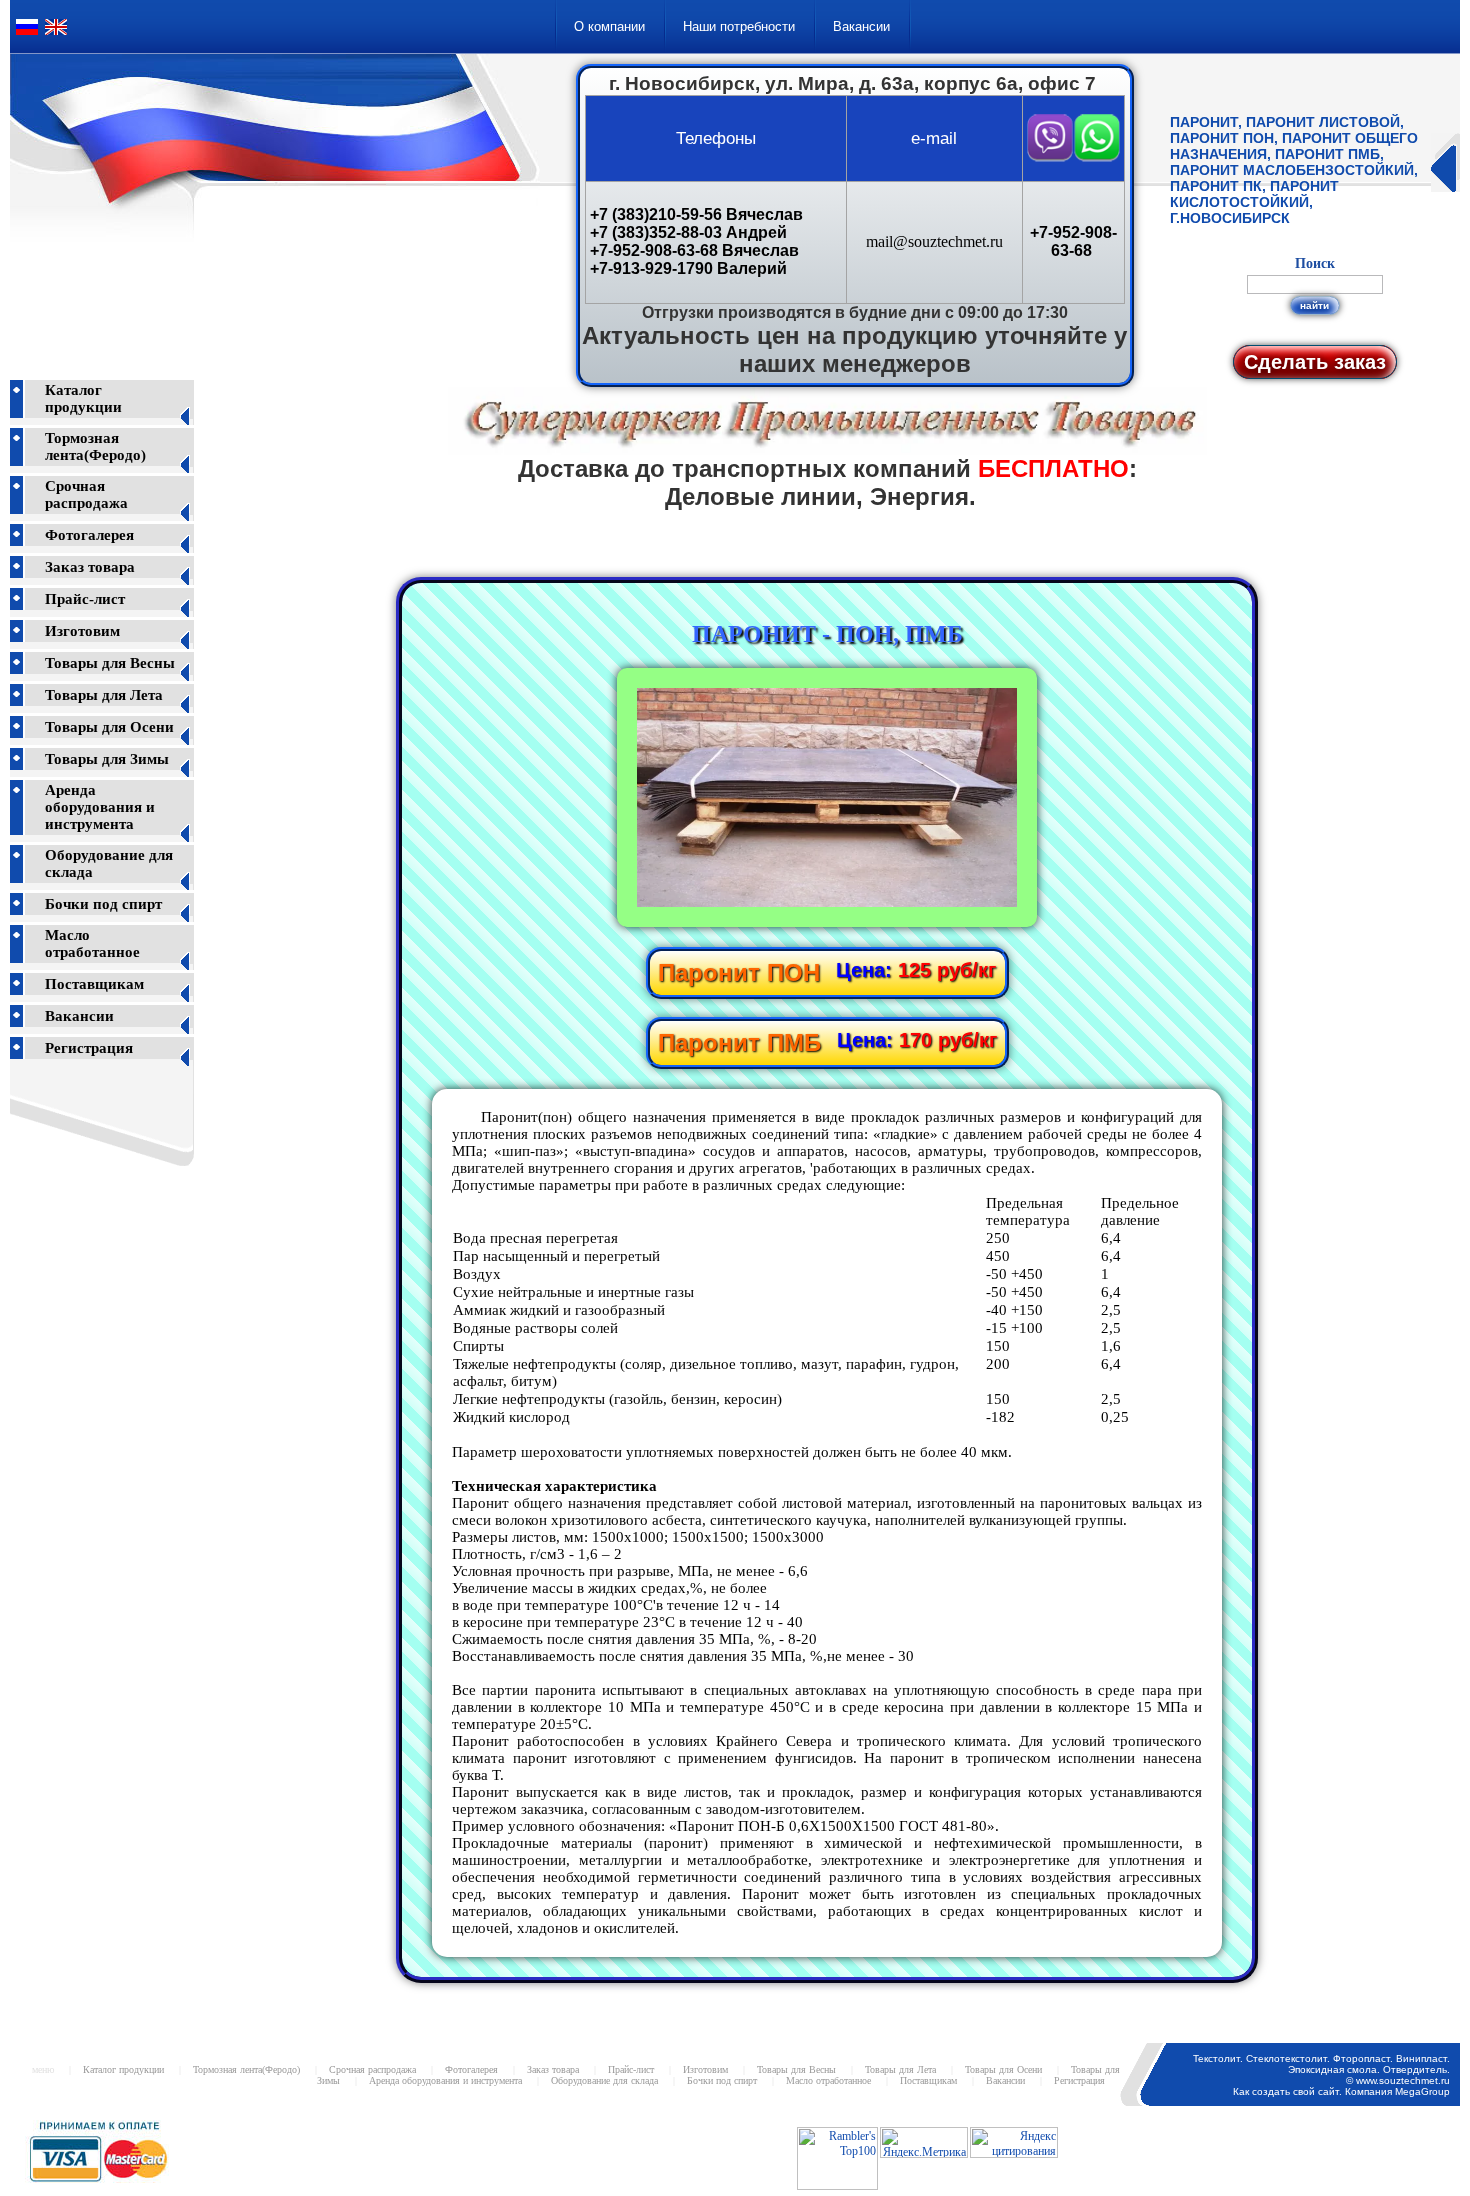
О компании (609, 26)
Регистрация (89, 1048)
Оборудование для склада (604, 2080)
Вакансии (861, 26)
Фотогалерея (89, 535)
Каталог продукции (83, 398)
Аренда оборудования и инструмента (100, 807)
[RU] (27, 35)
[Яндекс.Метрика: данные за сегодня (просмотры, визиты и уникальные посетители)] (924, 2142)
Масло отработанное (92, 943)
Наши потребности (739, 26)
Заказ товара (90, 567)
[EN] (56, 35)
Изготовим (82, 631)
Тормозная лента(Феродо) (95, 446)
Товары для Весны (110, 663)
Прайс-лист (85, 599)
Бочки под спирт (103, 904)
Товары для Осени (109, 727)
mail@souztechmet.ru (934, 241)
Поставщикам (94, 984)
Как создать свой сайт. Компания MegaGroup (1341, 2091)
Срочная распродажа (86, 494)
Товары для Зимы (107, 759)
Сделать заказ (1315, 362)
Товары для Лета (104, 695)
